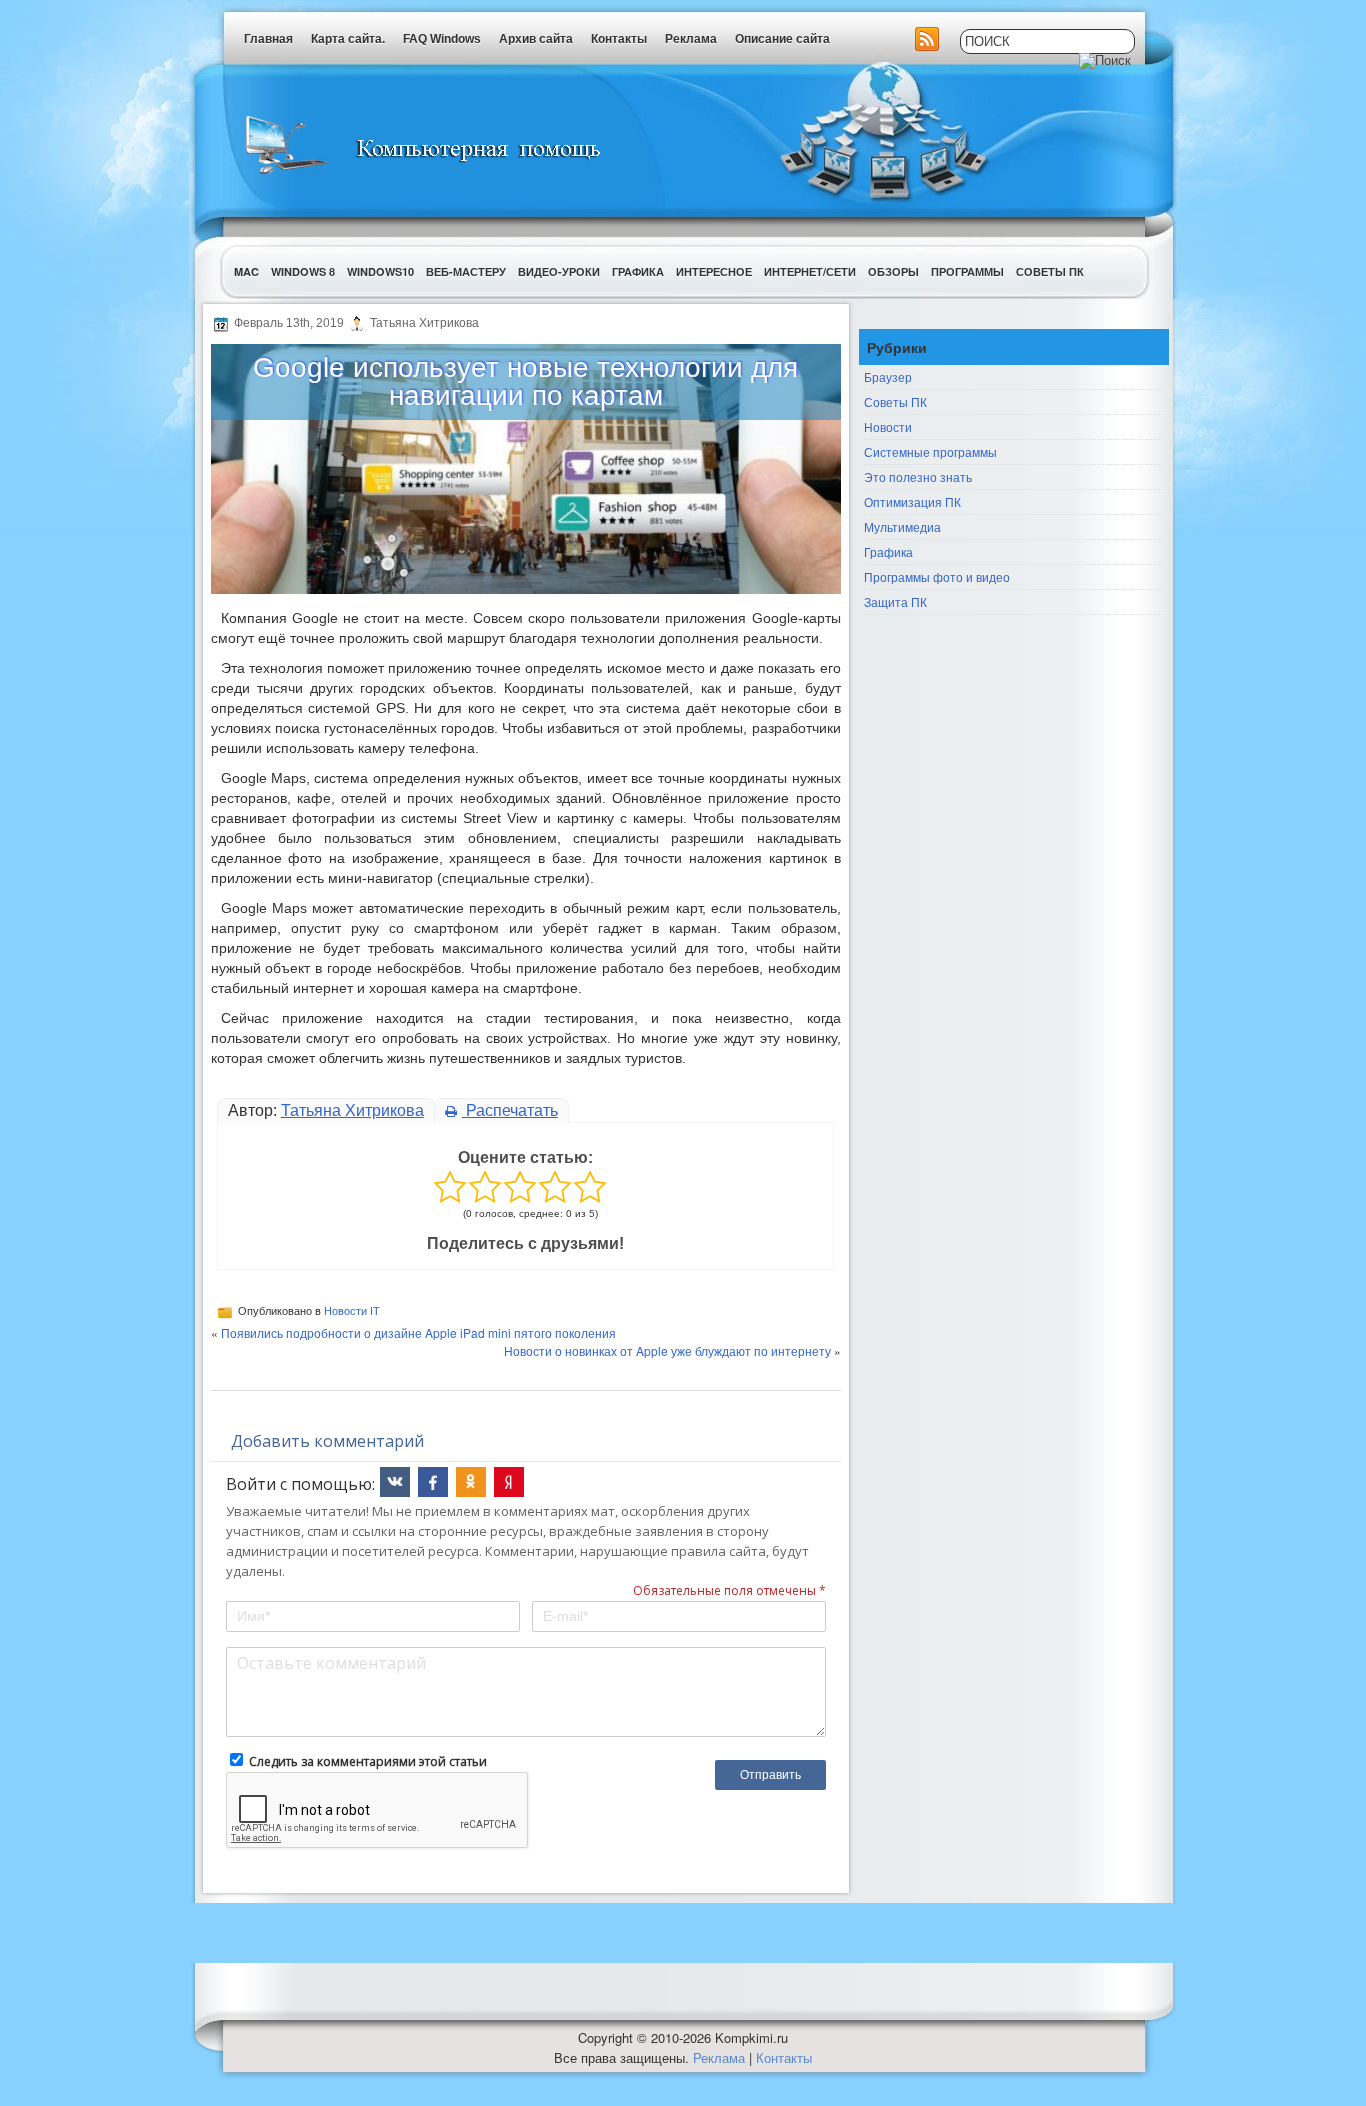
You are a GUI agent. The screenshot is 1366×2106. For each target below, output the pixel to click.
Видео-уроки (559, 271)
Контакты (619, 39)
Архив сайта (536, 39)
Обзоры (893, 271)
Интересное (714, 271)
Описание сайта (782, 39)
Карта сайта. (348, 39)
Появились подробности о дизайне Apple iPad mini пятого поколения (418, 1332)
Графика (638, 271)
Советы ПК (1050, 271)
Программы (967, 271)
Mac (246, 271)
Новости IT (352, 1311)
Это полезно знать (918, 476)
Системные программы (930, 451)
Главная (268, 39)
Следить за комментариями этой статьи (368, 1761)
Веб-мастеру (466, 271)
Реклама (691, 39)
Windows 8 (303, 271)
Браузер (888, 376)
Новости (888, 426)
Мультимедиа (902, 526)
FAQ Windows (442, 39)
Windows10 (380, 271)
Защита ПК (895, 601)
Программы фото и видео (937, 576)
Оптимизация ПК (912, 501)
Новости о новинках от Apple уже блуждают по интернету (667, 1350)
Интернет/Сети (810, 271)
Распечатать (510, 1110)
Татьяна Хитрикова (352, 1110)
